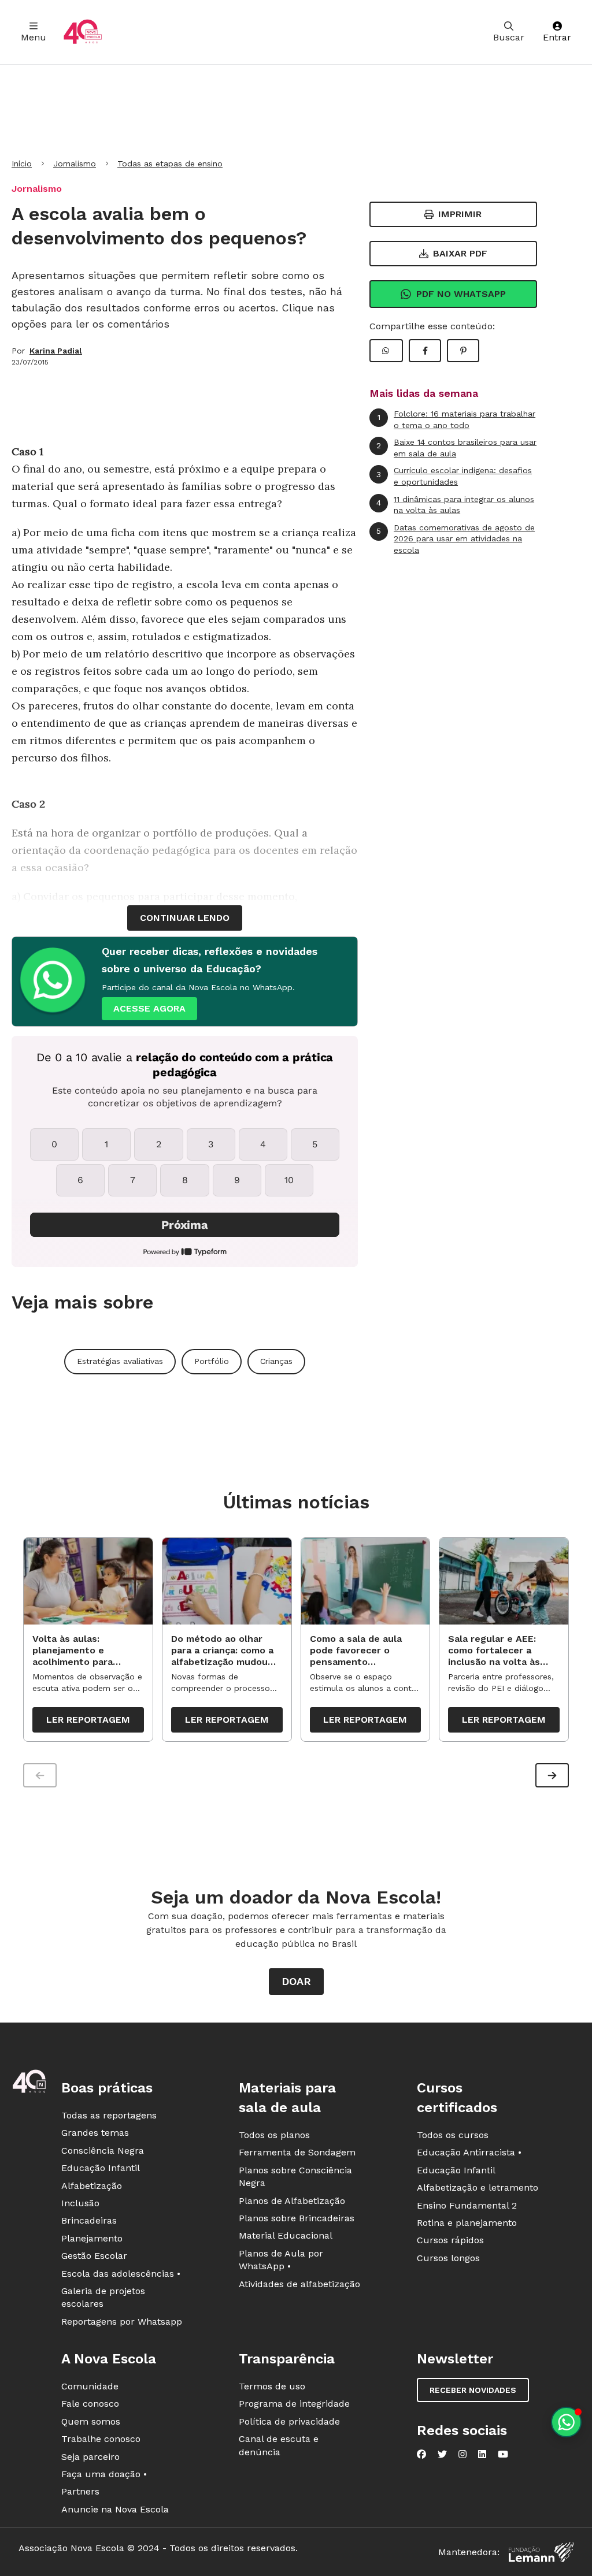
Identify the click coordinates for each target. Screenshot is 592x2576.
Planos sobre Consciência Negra (295, 2177)
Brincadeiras (89, 2220)
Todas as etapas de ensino (170, 163)
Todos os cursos (453, 2135)
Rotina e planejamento (467, 2223)
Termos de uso (272, 2386)
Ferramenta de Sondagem (297, 2152)
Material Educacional (286, 2235)
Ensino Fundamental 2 (467, 2205)
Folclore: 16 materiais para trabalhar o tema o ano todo (457, 419)
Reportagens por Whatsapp (122, 2322)
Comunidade (90, 2386)
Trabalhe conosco (101, 2439)
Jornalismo (75, 163)
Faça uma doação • (104, 2474)
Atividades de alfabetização (299, 2284)
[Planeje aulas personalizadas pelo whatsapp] (566, 2422)
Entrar (557, 37)
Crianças (276, 1361)
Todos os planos (274, 2135)
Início (22, 163)
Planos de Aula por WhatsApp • (281, 2260)
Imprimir (460, 214)
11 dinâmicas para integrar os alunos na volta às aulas (455, 505)
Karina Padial (56, 351)
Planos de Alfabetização (292, 2201)
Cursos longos (448, 2258)
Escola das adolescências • (121, 2274)
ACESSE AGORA (149, 1008)
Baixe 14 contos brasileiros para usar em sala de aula (456, 448)
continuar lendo (185, 918)
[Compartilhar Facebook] (425, 351)
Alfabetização (92, 2186)
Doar (296, 1981)
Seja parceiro (90, 2457)
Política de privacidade (289, 2421)
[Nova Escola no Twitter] (442, 2454)
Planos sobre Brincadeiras (297, 2218)
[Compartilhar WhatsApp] (386, 351)
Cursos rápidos (450, 2240)
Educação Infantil (101, 2168)
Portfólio (212, 1361)
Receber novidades (473, 2390)
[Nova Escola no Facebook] (421, 2454)
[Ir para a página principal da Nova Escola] (83, 32)
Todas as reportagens (109, 2115)
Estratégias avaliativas (120, 1361)
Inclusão (80, 2203)
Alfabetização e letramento (478, 2187)
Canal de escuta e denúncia (279, 2445)
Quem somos (91, 2421)
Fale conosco (90, 2404)
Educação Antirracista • (469, 2152)
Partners (80, 2491)
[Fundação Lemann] (541, 2552)
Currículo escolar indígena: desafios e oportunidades (454, 476)
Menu (34, 37)
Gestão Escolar (94, 2256)
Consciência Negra (103, 2151)
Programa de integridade (294, 2404)
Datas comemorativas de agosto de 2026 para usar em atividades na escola (456, 539)
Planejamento (92, 2238)
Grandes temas (95, 2133)
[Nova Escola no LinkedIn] (482, 2454)
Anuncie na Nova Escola (115, 2509)
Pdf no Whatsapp (461, 294)
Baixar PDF (460, 253)
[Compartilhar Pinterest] (463, 351)
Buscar (509, 37)
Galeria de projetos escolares (103, 2297)
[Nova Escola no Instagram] (462, 2454)
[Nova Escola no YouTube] (503, 2454)
